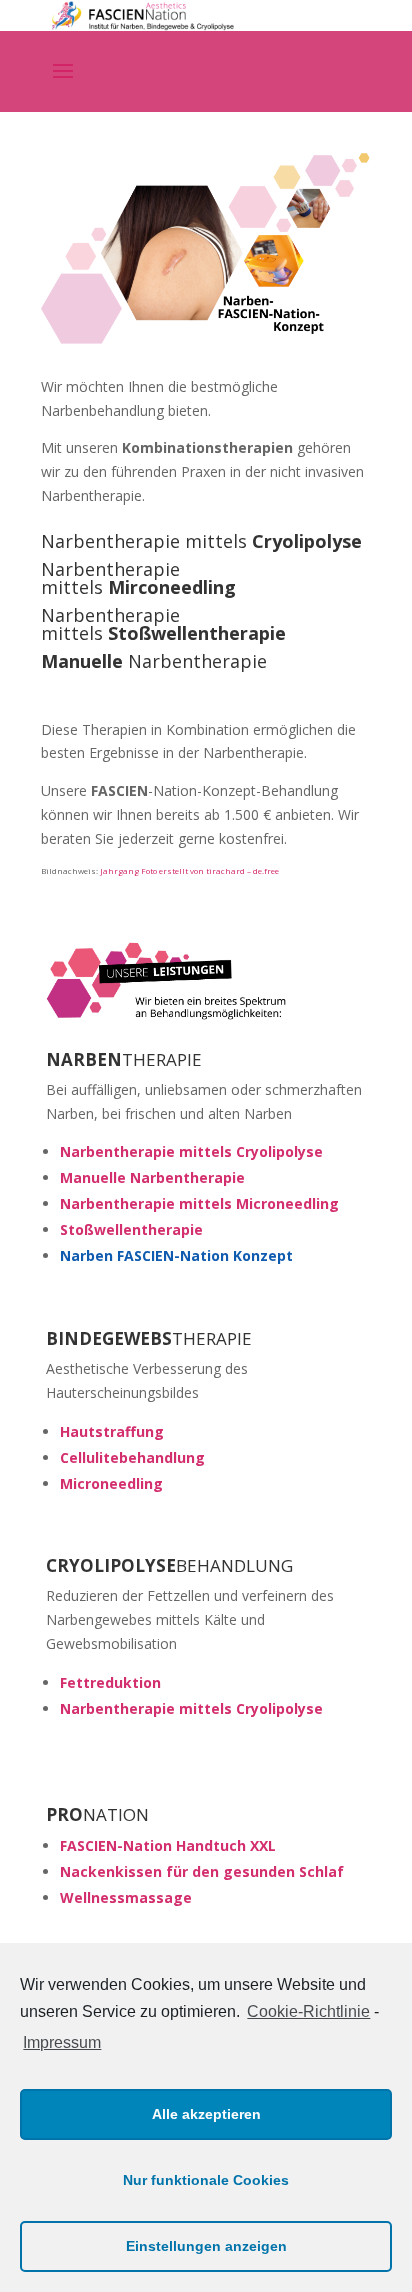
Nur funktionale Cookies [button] (206, 2180)
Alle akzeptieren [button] (206, 2114)
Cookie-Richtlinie (308, 2011)
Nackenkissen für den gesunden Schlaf (202, 1871)
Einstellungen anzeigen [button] (206, 2246)
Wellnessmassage (126, 1897)
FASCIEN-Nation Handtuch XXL (168, 1845)
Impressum (62, 2042)
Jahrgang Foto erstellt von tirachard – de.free (189, 870)
